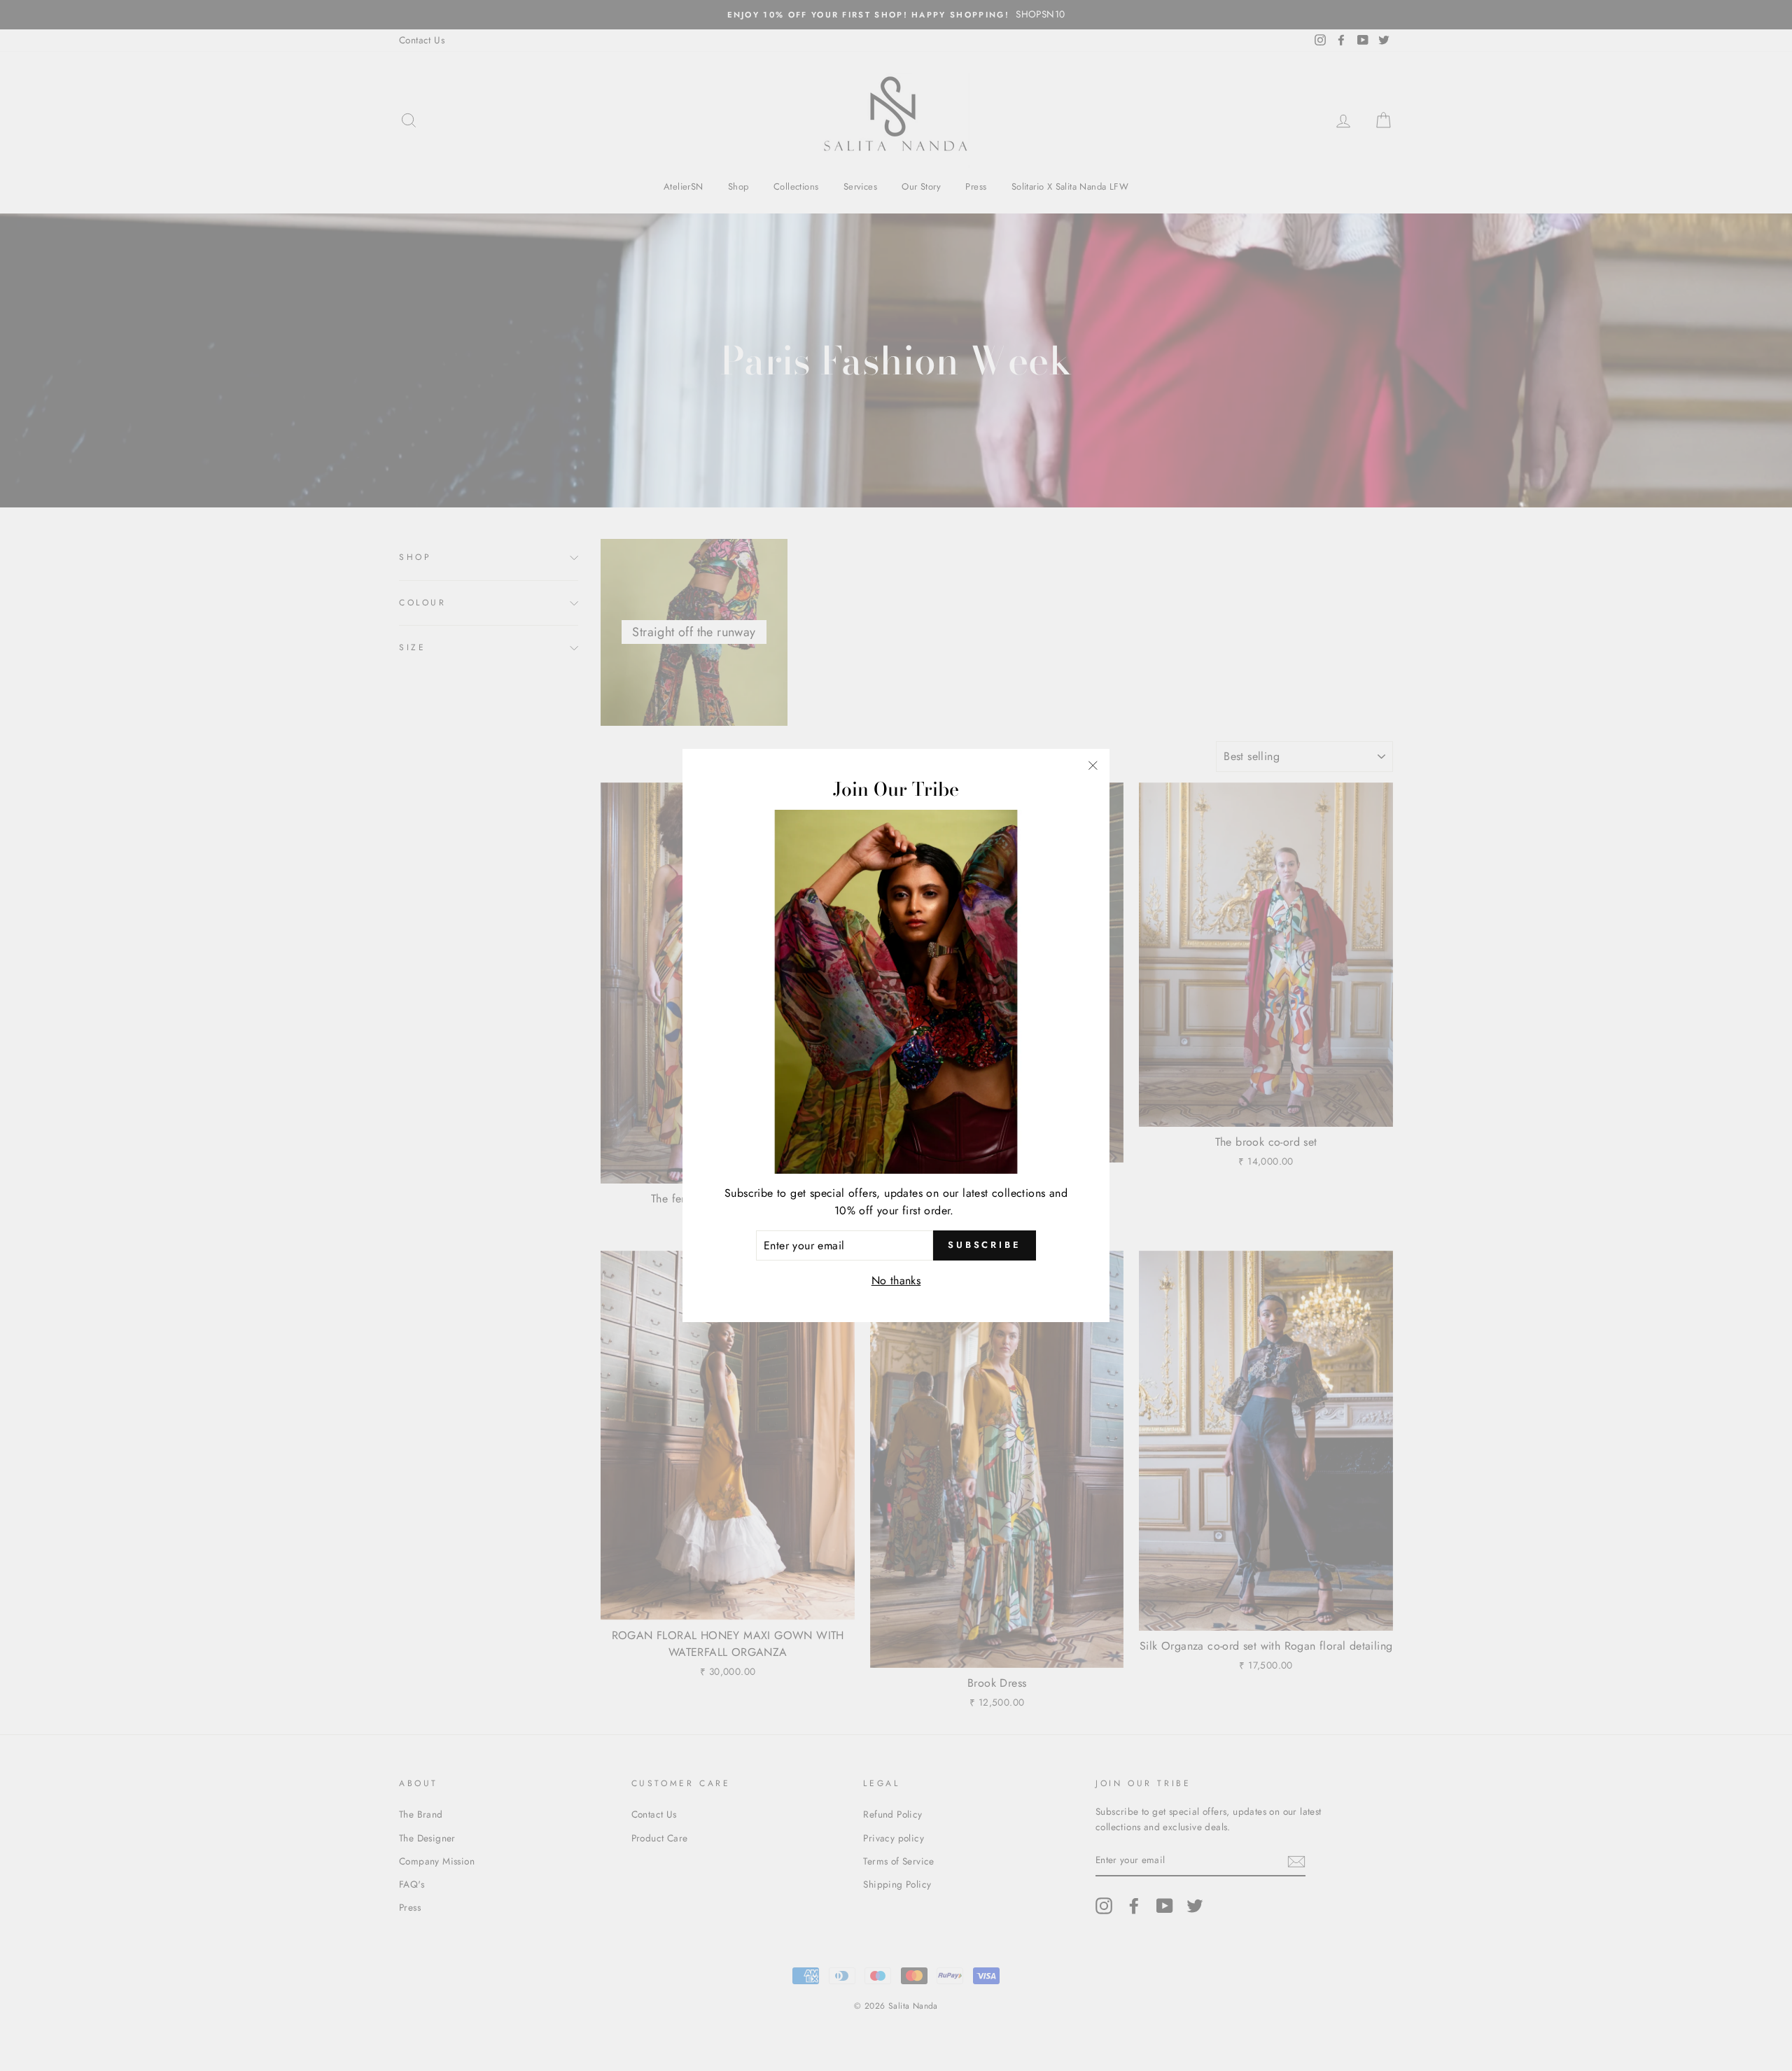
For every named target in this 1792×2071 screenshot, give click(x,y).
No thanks (896, 1280)
